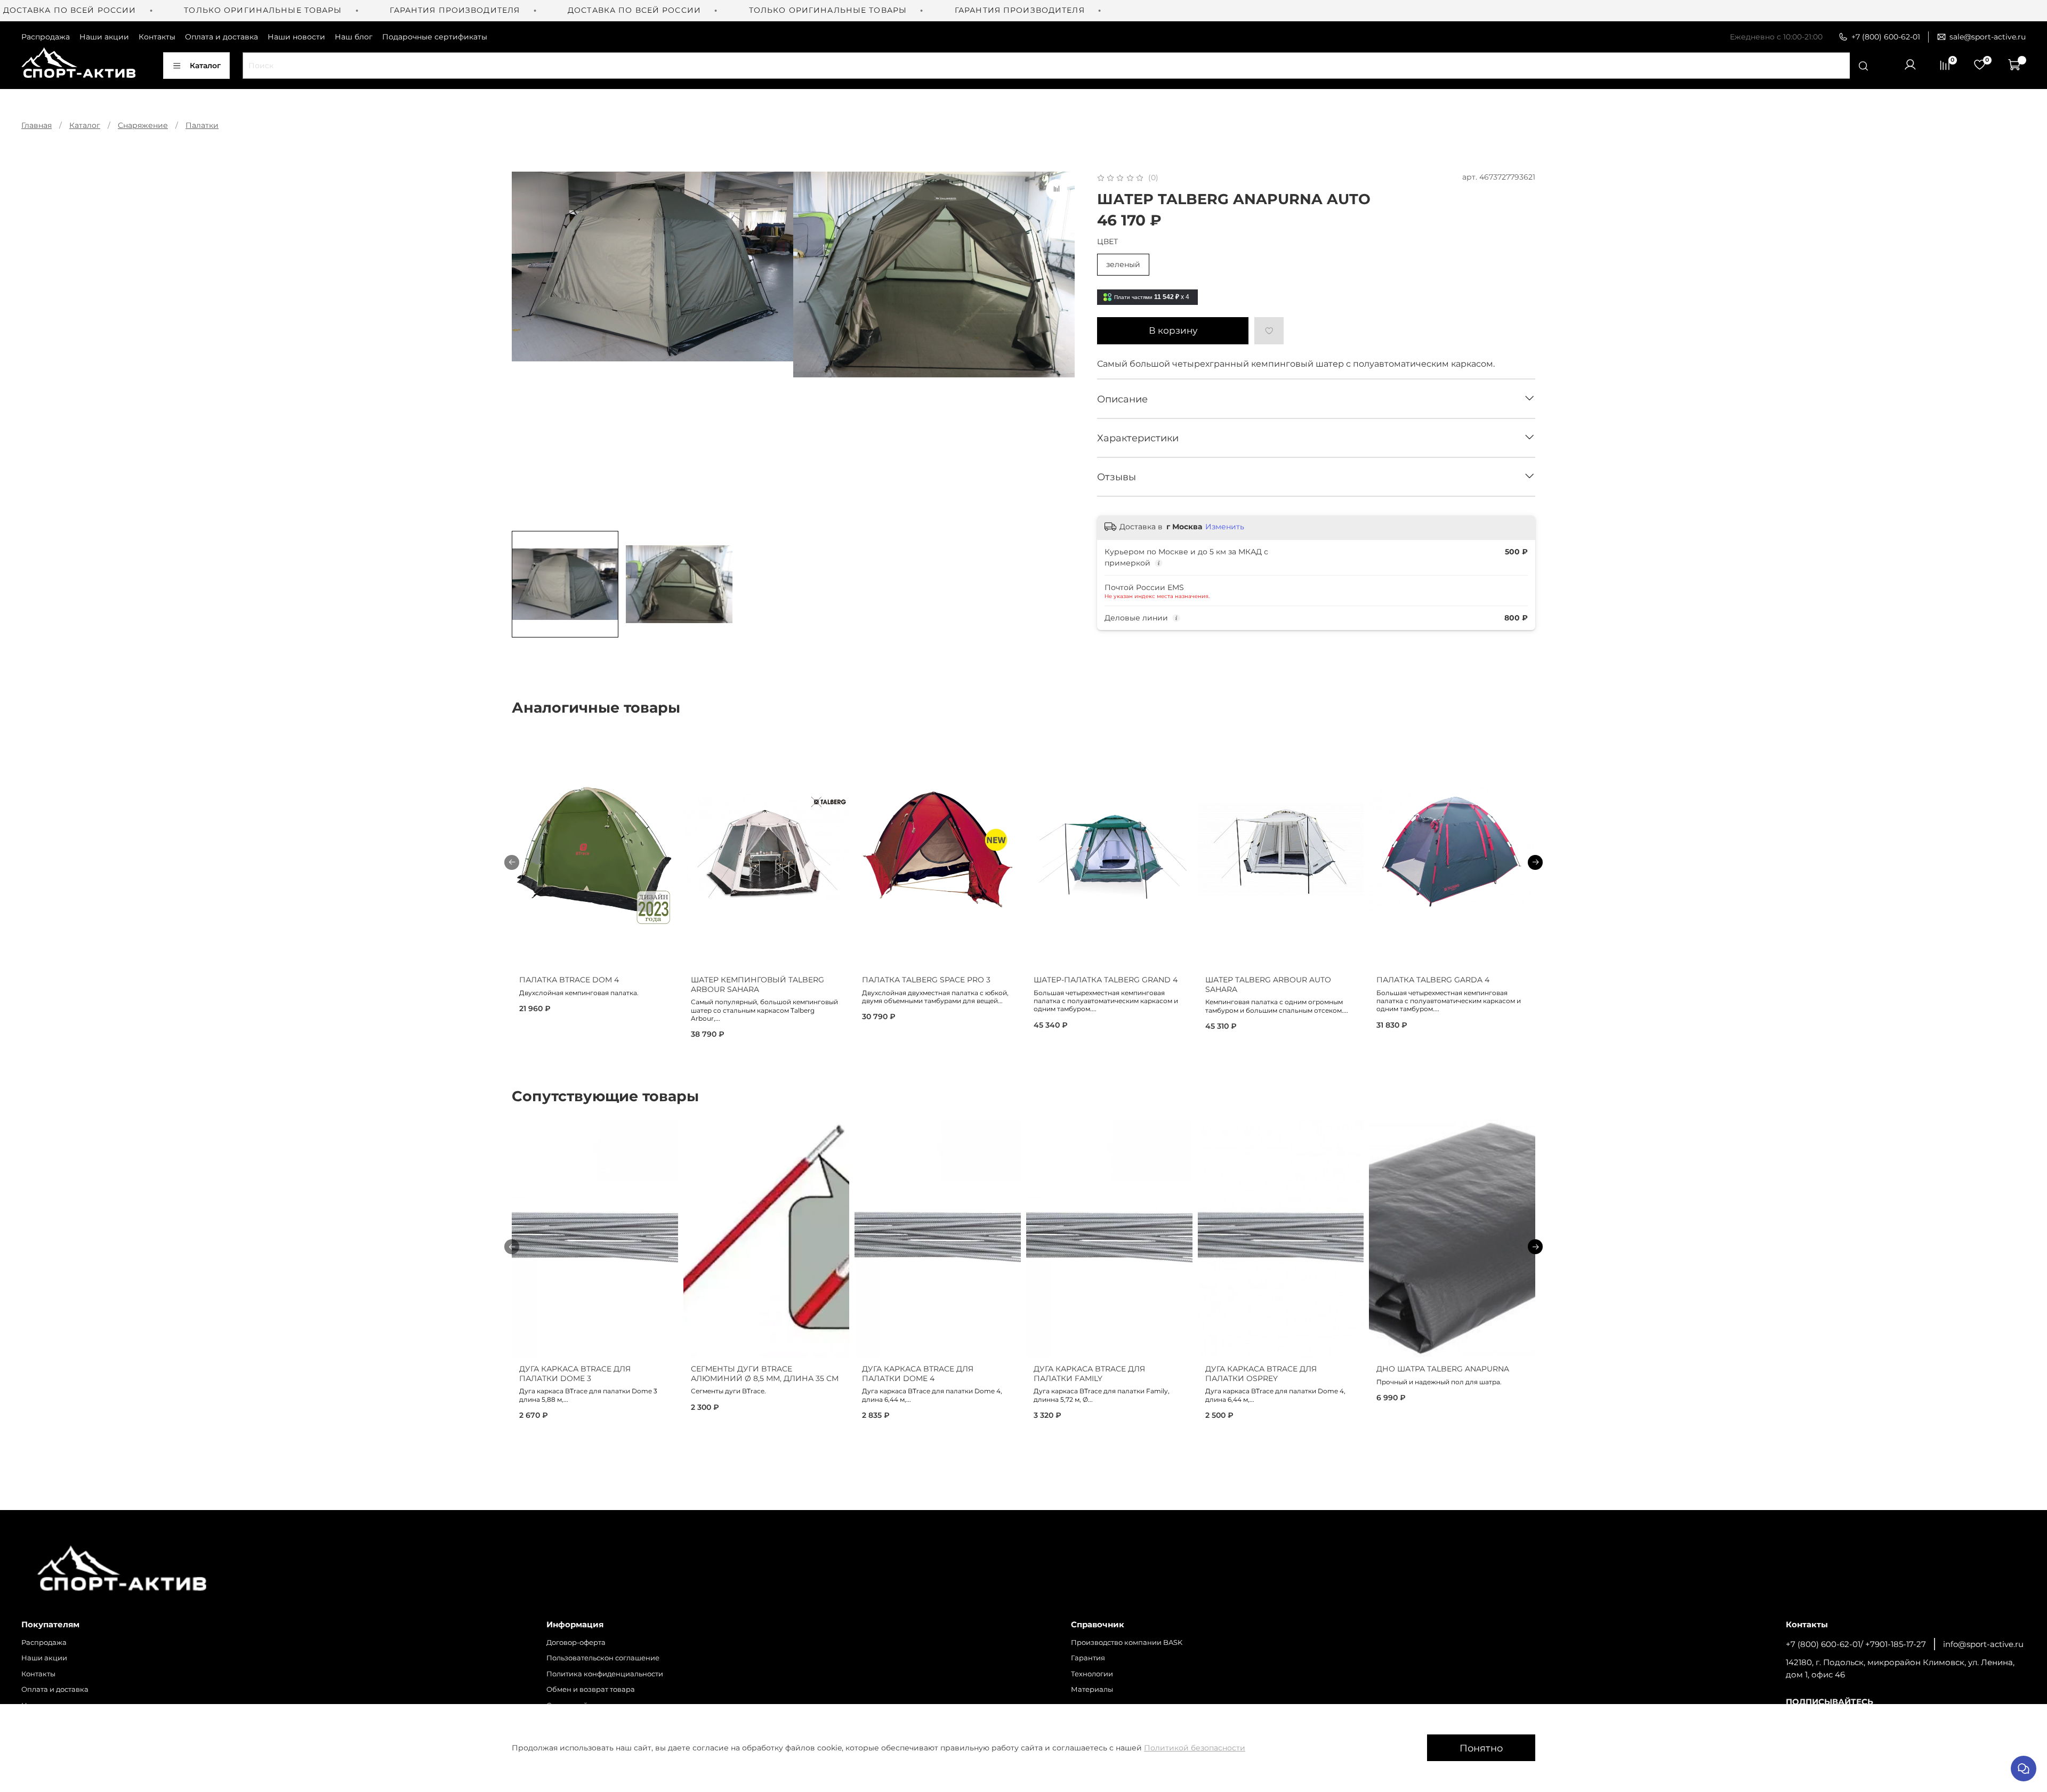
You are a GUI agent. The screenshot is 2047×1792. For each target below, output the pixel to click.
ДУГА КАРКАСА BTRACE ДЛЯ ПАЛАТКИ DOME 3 (575, 1374)
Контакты (157, 37)
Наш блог (354, 37)
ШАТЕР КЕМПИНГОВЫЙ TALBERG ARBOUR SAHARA (757, 985)
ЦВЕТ (1107, 242)
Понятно (1481, 1748)
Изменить (1225, 527)
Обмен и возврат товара (591, 1689)
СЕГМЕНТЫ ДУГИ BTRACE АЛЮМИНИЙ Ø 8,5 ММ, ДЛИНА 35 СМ (765, 1374)
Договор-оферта (576, 1642)
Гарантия (1088, 1658)
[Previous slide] (527, 348)
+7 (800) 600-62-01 (1886, 37)
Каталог (205, 66)
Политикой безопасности (1195, 1748)
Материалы (1092, 1689)
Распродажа (46, 37)
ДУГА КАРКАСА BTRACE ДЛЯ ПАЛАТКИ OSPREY (1261, 1374)
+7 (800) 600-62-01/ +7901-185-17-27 (1856, 1644)
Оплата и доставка (221, 37)
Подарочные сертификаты (435, 37)
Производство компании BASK (1127, 1642)
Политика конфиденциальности (605, 1674)
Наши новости (296, 37)
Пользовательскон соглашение (603, 1658)
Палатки (202, 125)
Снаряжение (143, 125)
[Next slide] (1060, 348)
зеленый (1123, 264)
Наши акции (104, 37)
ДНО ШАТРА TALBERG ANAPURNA (1443, 1369)
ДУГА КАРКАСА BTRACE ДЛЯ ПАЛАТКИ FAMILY (1089, 1374)
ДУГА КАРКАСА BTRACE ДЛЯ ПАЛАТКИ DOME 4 (918, 1374)
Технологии (1092, 1674)
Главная (37, 125)
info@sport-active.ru (1983, 1644)
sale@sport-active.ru (1988, 37)
